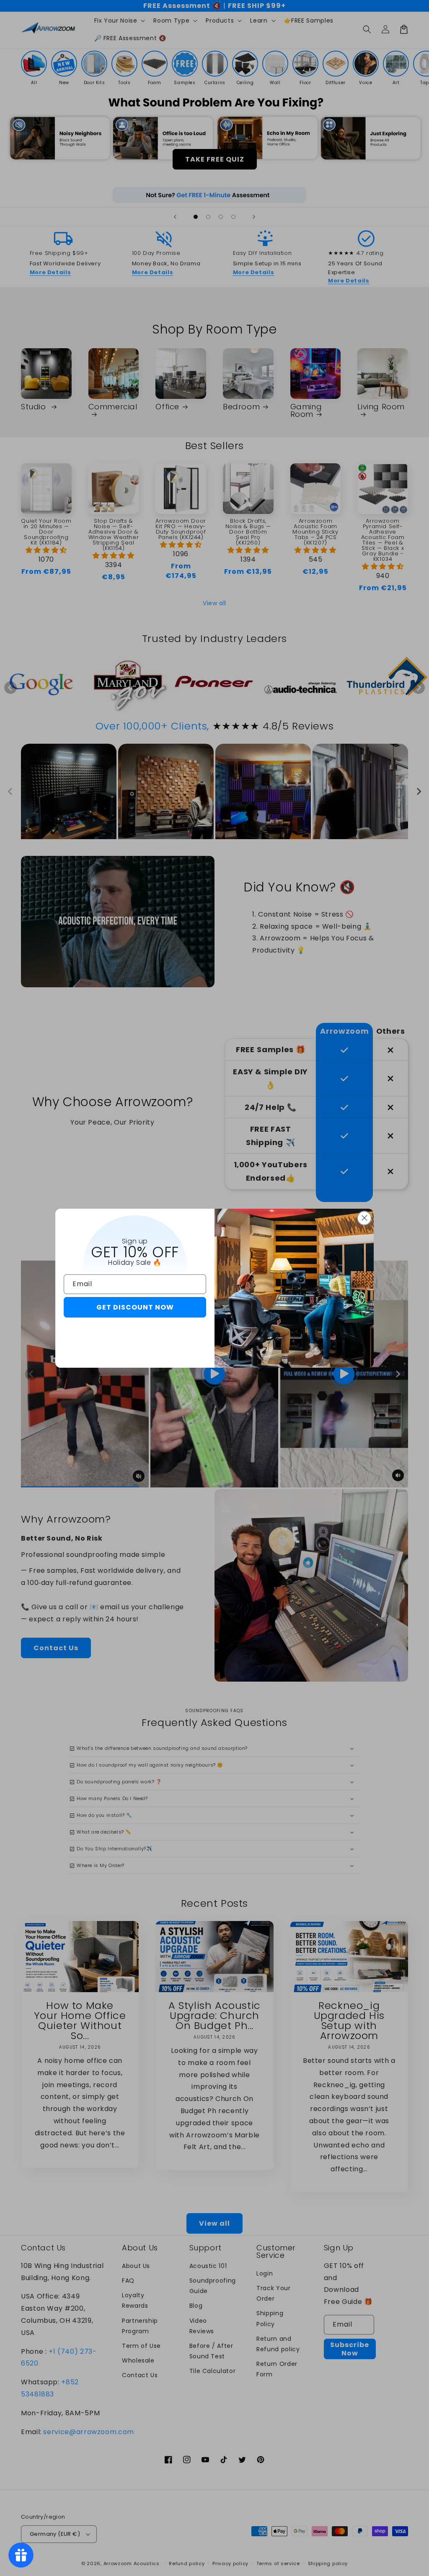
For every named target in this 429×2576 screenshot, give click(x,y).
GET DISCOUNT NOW (135, 1307)
